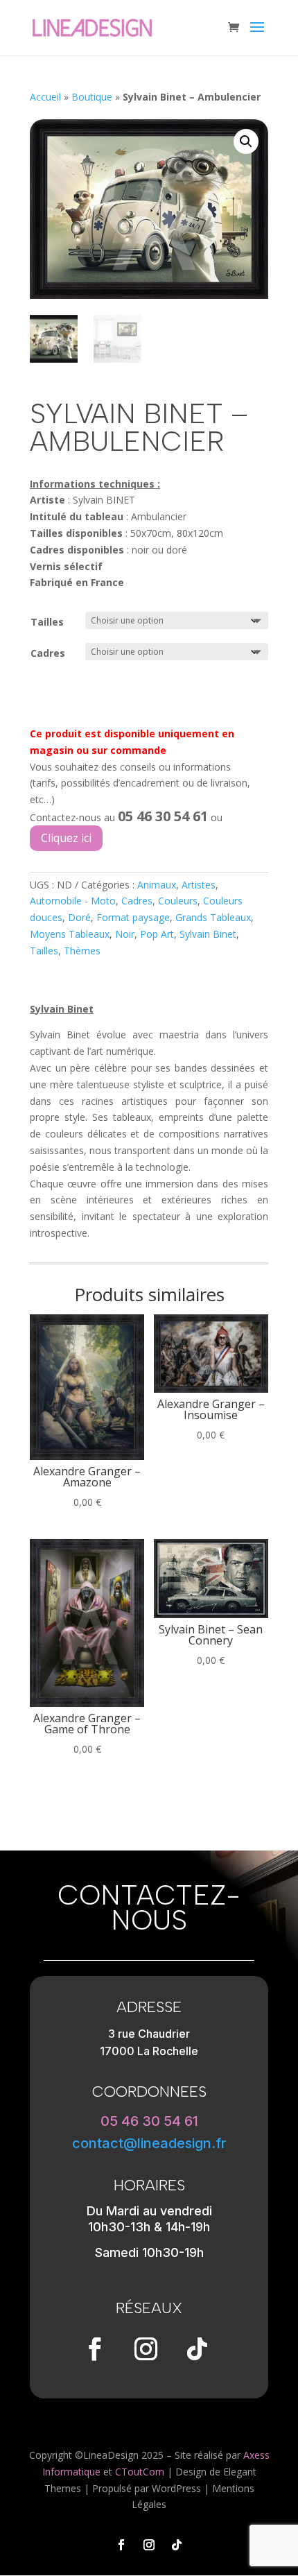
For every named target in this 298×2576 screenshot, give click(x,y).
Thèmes (82, 951)
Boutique (92, 97)
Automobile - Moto (73, 901)
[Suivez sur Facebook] (94, 2349)
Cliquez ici (66, 838)
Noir (125, 934)
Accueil (45, 97)
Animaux (157, 885)
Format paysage (133, 917)
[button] (246, 141)
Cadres (48, 653)
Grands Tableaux (213, 917)
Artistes (199, 885)
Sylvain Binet (208, 934)
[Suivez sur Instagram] (146, 2349)
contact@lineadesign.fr (149, 2143)
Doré (79, 917)
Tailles (47, 622)
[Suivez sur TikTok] (197, 2349)
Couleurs (178, 901)
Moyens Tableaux (70, 934)
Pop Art (157, 934)
